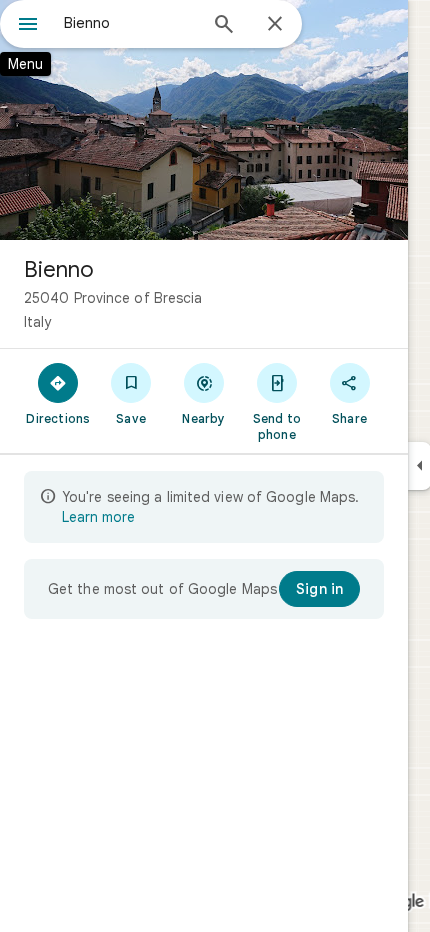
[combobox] (130, 23)
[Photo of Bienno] (204, 120)
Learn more (98, 517)
